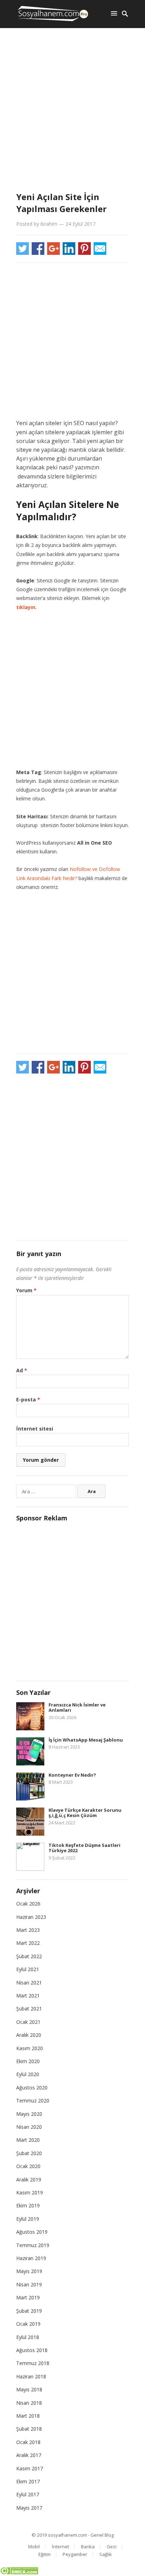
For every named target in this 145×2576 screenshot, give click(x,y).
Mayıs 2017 (29, 2508)
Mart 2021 (28, 1996)
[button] (115, 13)
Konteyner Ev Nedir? (72, 1775)
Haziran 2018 (31, 2376)
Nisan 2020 (29, 2127)
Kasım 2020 (30, 2048)
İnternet (60, 2547)
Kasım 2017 (30, 2468)
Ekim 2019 (28, 2205)
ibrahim (49, 224)
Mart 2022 (28, 1943)
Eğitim (45, 2554)
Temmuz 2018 (33, 2363)
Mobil (34, 2547)
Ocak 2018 (28, 2442)
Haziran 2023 (31, 1917)
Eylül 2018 (28, 2337)
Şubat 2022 (29, 1956)
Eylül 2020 (28, 2074)
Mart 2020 (28, 2140)
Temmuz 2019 (33, 2245)
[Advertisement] (72, 111)
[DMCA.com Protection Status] (19, 2573)
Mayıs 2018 (29, 2389)
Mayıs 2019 (29, 2271)
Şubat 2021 (29, 2009)
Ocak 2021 (28, 2022)
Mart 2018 (28, 2416)
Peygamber (75, 2554)
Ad (22, 1370)
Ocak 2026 (28, 1904)
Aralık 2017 (29, 2455)
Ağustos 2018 (32, 2350)
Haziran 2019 (31, 2258)
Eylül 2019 (28, 2219)
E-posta (28, 1399)
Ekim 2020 (28, 2061)
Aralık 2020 (29, 2035)
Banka (88, 2547)
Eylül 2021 (28, 1969)
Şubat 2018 (29, 2429)
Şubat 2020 (29, 2153)
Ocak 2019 (28, 2324)
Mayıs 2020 (29, 2114)
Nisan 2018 (29, 2403)
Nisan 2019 (29, 2284)
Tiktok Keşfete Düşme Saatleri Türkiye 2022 (84, 1848)
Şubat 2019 (29, 2311)
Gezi (112, 2547)
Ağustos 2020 (32, 2088)
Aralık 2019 (29, 2179)
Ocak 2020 (28, 2166)
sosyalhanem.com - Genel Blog (81, 2535)
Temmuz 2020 (33, 2101)
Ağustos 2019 (32, 2232)
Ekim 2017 (28, 2481)
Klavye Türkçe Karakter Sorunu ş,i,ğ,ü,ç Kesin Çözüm (85, 1813)
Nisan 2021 (29, 1983)
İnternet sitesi (35, 1429)
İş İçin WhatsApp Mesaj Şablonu (86, 1740)
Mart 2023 (28, 1930)
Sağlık (106, 2554)
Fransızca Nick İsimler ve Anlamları (77, 1708)
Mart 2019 (28, 2297)
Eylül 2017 (28, 2494)
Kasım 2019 (30, 2192)
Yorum (26, 1290)
